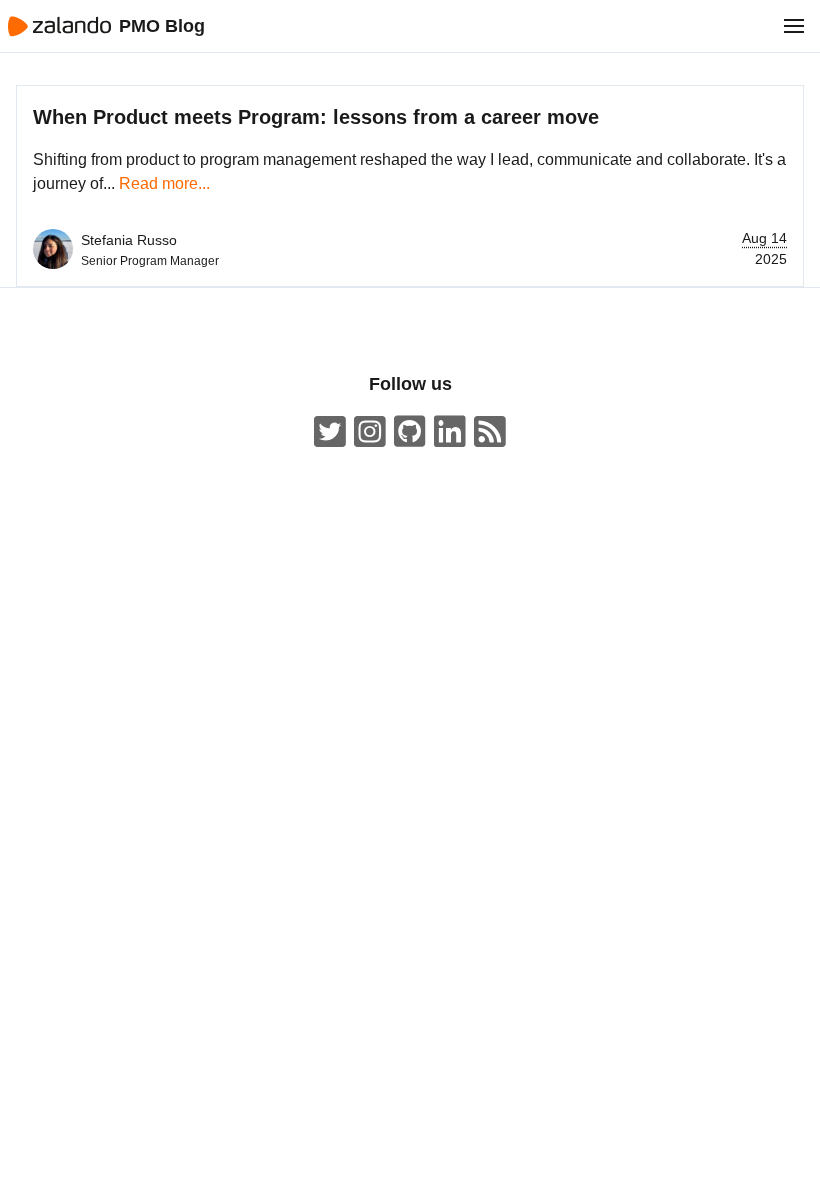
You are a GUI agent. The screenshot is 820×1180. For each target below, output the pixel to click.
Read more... (164, 183)
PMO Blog (162, 26)
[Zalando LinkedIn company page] (450, 432)
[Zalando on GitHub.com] (410, 432)
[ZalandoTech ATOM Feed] (490, 432)
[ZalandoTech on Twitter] (330, 432)
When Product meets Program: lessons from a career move (316, 117)
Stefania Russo (129, 240)
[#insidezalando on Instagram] (370, 432)
